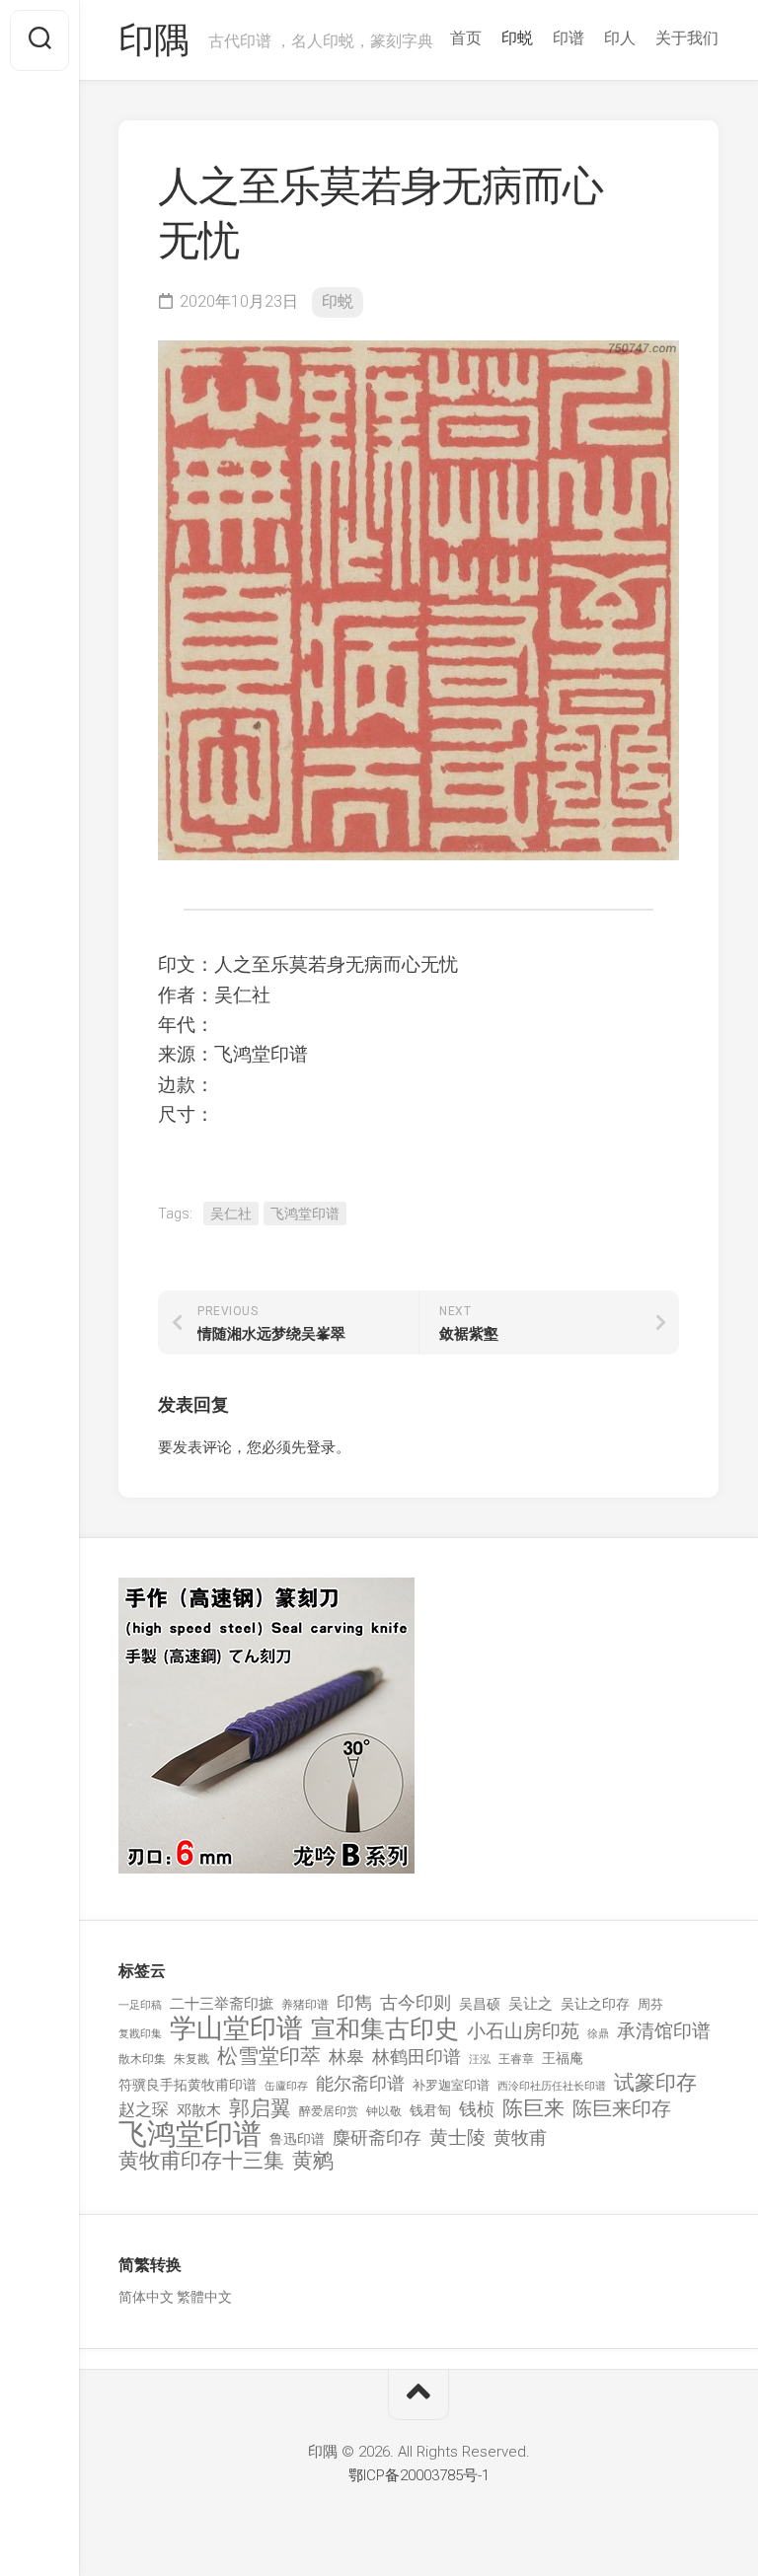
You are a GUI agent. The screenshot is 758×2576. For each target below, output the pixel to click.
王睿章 (516, 2059)
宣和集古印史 (385, 2029)
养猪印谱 (305, 2005)
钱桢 (477, 2109)
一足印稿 (140, 2005)
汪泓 (480, 2060)
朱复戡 (191, 2059)
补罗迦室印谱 (451, 2085)
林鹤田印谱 (417, 2057)
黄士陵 (457, 2138)
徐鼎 (598, 2034)
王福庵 (563, 2058)
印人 (620, 38)
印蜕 (517, 38)
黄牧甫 (520, 2137)
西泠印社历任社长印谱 (552, 2086)
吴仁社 (231, 1214)
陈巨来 (533, 2109)
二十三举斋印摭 (222, 2004)
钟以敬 (384, 2111)
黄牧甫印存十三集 (201, 2161)
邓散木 (199, 2110)
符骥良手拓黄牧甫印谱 (188, 2085)
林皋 (346, 2057)
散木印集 (142, 2059)
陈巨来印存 (622, 2109)
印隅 (153, 40)
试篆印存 (655, 2083)
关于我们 (687, 38)
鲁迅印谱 (297, 2139)
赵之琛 (144, 2109)
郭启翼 (260, 2109)
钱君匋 (430, 2110)
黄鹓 (313, 2161)
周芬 (650, 2004)
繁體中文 (204, 2297)
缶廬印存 (286, 2086)
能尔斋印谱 (360, 2083)
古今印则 (416, 2003)
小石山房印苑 (523, 2031)
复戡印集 (140, 2034)
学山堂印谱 (236, 2029)
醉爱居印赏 (329, 2111)
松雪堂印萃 (269, 2057)
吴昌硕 (480, 2004)
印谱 (568, 38)
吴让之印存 (595, 2004)
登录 (321, 1447)
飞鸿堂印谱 (305, 1214)
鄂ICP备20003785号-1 (419, 2475)
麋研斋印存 (377, 2137)
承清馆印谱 (664, 2031)
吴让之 (531, 2004)
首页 (466, 38)
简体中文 (146, 2297)
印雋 (354, 2002)
